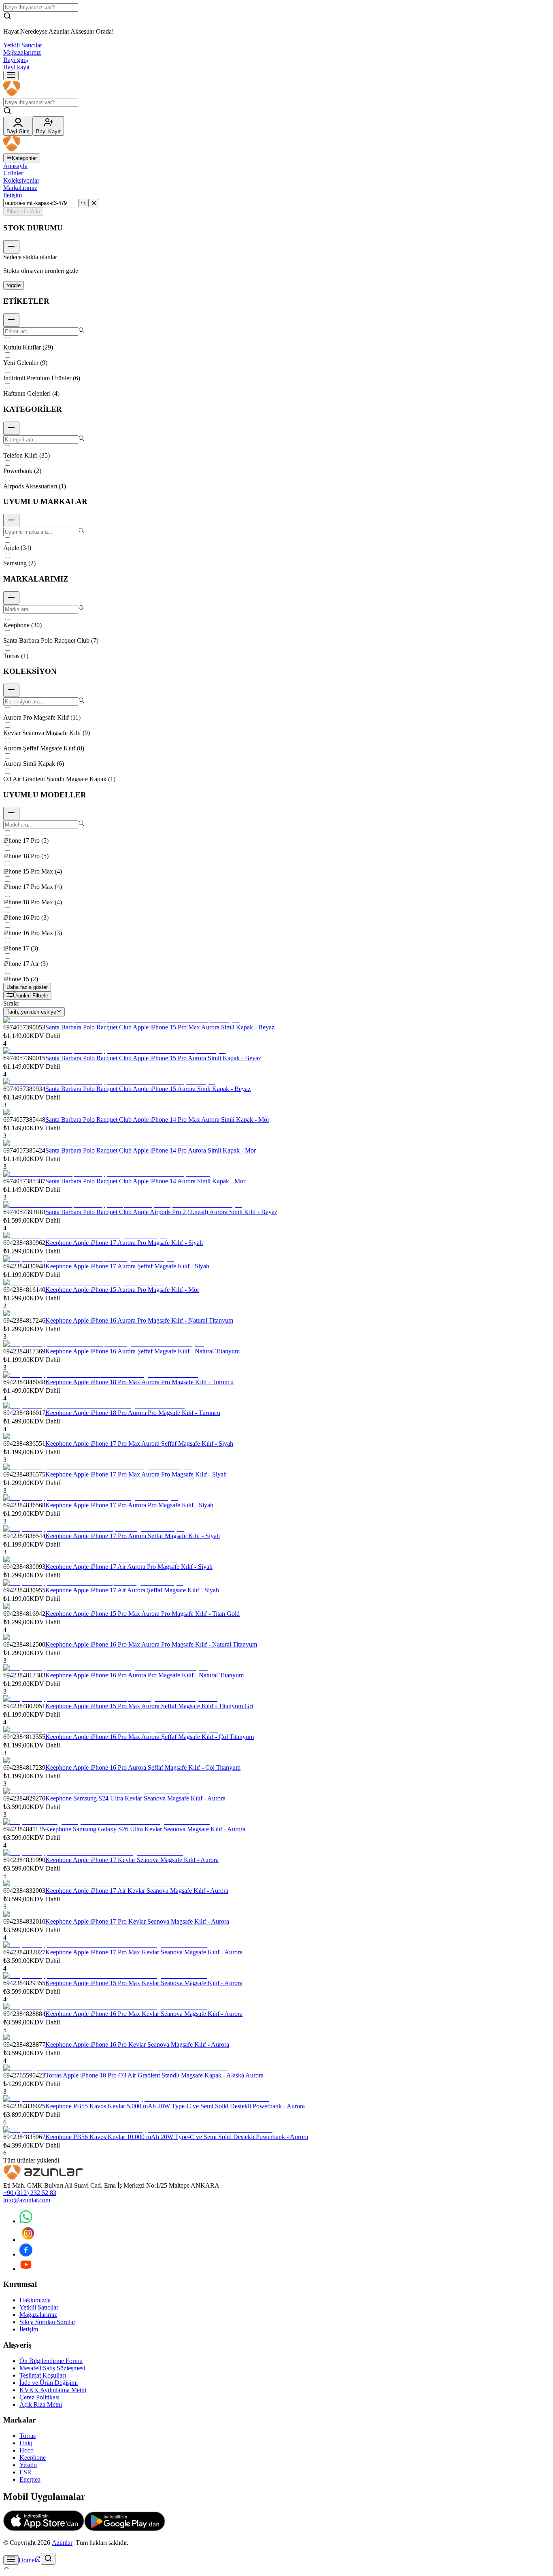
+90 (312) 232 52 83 (30, 2193)
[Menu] (11, 76)
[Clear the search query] (94, 203)
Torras (28, 2436)
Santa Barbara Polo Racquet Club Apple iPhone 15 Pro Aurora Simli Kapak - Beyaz (153, 1058)
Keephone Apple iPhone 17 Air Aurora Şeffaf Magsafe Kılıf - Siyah (132, 1590)
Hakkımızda (35, 2300)
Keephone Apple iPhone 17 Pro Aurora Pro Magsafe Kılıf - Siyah (129, 1505)
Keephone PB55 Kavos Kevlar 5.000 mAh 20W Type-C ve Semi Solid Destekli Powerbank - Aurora (175, 2106)
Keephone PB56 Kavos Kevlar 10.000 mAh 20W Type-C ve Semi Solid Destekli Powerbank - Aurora (177, 2137)
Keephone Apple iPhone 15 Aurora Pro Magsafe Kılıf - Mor (122, 1290)
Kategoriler (24, 158)
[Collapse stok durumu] (11, 247)
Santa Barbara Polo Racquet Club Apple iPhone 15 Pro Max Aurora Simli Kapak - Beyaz (160, 1027)
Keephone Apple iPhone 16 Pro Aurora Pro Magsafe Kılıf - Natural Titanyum (145, 1675)
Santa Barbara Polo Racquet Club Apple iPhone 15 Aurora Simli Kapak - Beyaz (148, 1089)
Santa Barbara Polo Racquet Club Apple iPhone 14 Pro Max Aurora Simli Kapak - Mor (157, 1120)
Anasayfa (15, 166)
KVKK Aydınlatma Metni (53, 2390)
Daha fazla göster (27, 987)
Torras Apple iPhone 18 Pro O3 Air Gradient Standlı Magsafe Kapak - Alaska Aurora (154, 2075)
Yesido (28, 2465)
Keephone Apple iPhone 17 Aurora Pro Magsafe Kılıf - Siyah (124, 1243)
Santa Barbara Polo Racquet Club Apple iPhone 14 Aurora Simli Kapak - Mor (145, 1181)
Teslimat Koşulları (43, 2375)
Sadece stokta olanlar (30, 257)
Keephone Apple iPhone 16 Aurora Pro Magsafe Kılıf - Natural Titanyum (139, 1320)
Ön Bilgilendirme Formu (51, 2361)
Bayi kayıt (16, 67)
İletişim (13, 195)
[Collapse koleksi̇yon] (11, 690)
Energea (30, 2479)
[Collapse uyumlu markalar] (11, 521)
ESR (26, 2472)
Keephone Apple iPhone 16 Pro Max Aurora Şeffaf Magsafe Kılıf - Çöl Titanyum (150, 1737)
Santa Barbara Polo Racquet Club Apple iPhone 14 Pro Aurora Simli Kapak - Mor (151, 1150)
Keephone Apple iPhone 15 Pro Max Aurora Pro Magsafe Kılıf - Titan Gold (143, 1614)
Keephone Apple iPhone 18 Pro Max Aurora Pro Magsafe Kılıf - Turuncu (139, 1382)
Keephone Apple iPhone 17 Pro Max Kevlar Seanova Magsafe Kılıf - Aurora (144, 1952)
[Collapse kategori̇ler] (11, 428)
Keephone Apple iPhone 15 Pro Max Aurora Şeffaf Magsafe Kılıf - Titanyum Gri (149, 1706)
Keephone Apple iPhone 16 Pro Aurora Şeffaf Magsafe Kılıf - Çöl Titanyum (143, 1767)
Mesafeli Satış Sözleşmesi (52, 2368)
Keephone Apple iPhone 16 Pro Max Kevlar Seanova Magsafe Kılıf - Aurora (144, 2014)
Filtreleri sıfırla (23, 212)
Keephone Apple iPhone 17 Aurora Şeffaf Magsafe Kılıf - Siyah (127, 1266)
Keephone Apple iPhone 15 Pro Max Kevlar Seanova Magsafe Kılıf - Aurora (144, 1983)
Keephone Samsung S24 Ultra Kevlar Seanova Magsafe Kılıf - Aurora (135, 1798)
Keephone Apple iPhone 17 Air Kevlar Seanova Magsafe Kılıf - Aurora (137, 1891)
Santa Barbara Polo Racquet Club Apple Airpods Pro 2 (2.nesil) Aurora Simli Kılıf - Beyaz (161, 1212)
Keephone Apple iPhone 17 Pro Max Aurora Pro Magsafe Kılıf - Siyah (136, 1474)
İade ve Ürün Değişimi (49, 2383)
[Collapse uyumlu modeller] (11, 813)
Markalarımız (20, 188)
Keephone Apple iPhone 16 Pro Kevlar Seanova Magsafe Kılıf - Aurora (137, 2044)
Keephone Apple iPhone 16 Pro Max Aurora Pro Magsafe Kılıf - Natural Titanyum (151, 1644)
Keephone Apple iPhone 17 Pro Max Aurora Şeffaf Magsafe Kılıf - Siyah (139, 1444)
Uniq (26, 2443)
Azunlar (62, 2543)
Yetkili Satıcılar (23, 45)
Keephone (33, 2458)
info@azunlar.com (27, 2200)
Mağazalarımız (22, 52)
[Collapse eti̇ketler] (11, 320)
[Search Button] (48, 2559)
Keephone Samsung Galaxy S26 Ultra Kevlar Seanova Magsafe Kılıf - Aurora (145, 1829)
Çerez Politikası (39, 2397)
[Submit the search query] (83, 203)
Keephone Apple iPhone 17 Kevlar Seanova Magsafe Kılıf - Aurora (132, 1860)
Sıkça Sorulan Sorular (47, 2322)
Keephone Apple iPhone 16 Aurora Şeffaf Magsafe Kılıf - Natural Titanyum (143, 1351)
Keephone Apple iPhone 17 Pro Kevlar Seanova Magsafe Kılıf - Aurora (137, 1921)
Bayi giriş (16, 60)
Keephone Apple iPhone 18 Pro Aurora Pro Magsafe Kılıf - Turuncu (133, 1413)
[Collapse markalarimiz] (11, 598)
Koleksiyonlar (21, 180)
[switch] (14, 285)
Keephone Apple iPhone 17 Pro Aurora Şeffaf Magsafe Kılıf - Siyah (133, 1536)
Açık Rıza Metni (41, 2404)
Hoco (27, 2450)
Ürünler (13, 173)
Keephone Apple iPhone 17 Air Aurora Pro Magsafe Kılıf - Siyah (129, 1567)
